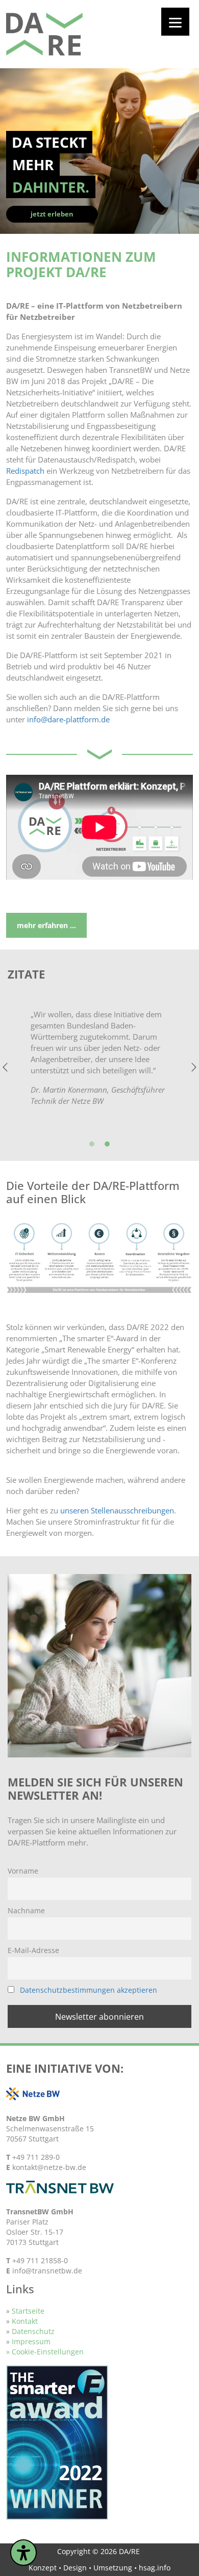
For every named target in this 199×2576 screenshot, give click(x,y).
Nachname (26, 1910)
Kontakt (25, 2321)
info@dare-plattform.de (68, 719)
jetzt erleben (52, 214)
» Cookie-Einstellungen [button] (45, 2352)
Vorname (23, 1871)
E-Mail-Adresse (33, 1950)
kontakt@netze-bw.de (49, 2167)
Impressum (31, 2341)
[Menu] (175, 22)
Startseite (27, 2311)
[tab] (92, 1145)
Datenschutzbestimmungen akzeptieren (89, 1990)
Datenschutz (33, 2331)
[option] (99, 1067)
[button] (5, 1067)
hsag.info (155, 2568)
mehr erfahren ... (46, 925)
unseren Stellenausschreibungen (117, 1510)
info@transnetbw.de (47, 2271)
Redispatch (25, 471)
